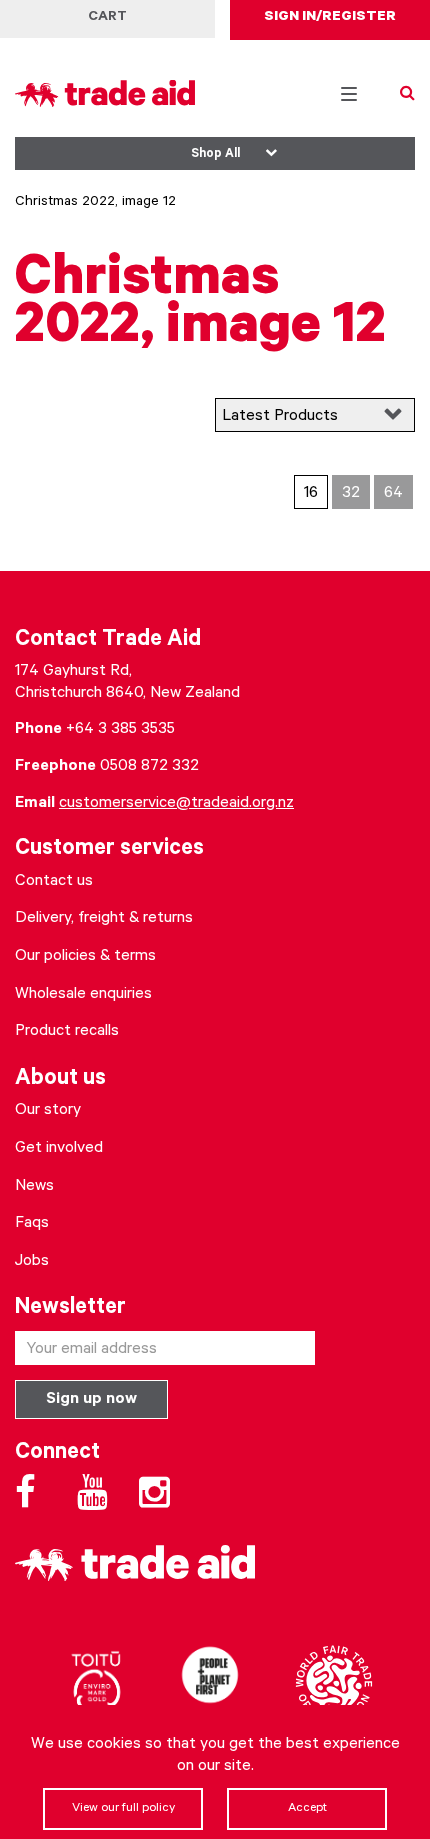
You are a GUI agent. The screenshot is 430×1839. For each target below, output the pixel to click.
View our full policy (123, 1809)
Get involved (59, 1149)
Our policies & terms (85, 957)
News (34, 1187)
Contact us (54, 882)
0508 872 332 (149, 767)
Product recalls (67, 1032)
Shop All (215, 155)
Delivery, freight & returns (104, 919)
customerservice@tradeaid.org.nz (176, 804)
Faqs (32, 1224)
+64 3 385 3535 (120, 730)
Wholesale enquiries (83, 995)
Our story (48, 1111)
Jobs (32, 1262)
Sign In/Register (330, 18)
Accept (307, 1809)
